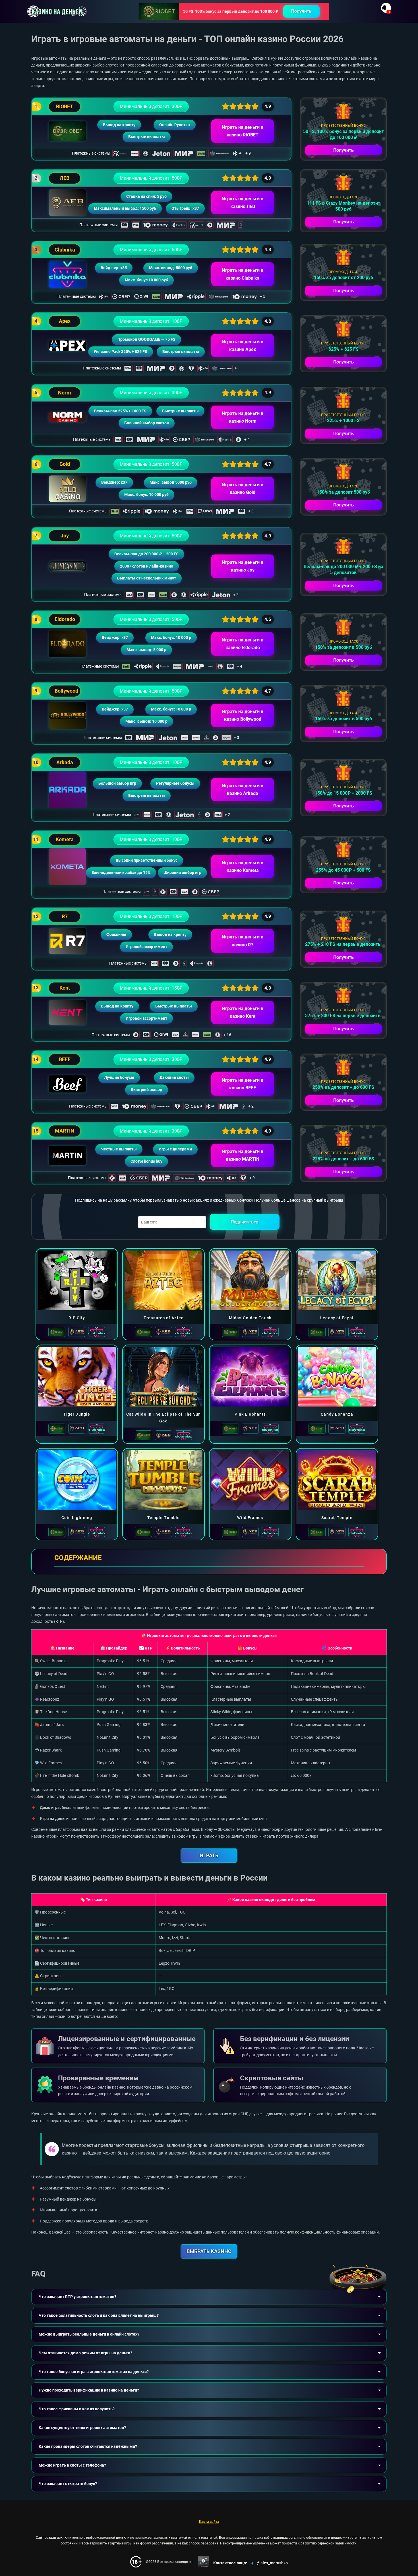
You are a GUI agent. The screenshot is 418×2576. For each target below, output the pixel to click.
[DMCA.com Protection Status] (203, 2562)
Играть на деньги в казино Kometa (243, 867)
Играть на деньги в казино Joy (243, 566)
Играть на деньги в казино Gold (243, 489)
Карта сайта (209, 2522)
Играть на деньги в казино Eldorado (243, 644)
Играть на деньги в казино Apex (243, 346)
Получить (301, 11)
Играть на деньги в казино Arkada (243, 790)
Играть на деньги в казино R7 (243, 941)
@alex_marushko (272, 2563)
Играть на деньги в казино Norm (243, 417)
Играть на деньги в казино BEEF (243, 1084)
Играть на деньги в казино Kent (243, 1012)
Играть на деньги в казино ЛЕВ (243, 203)
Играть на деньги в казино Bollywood (243, 715)
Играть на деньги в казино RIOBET (243, 131)
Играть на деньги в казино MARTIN (243, 1155)
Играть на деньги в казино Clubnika (243, 274)
